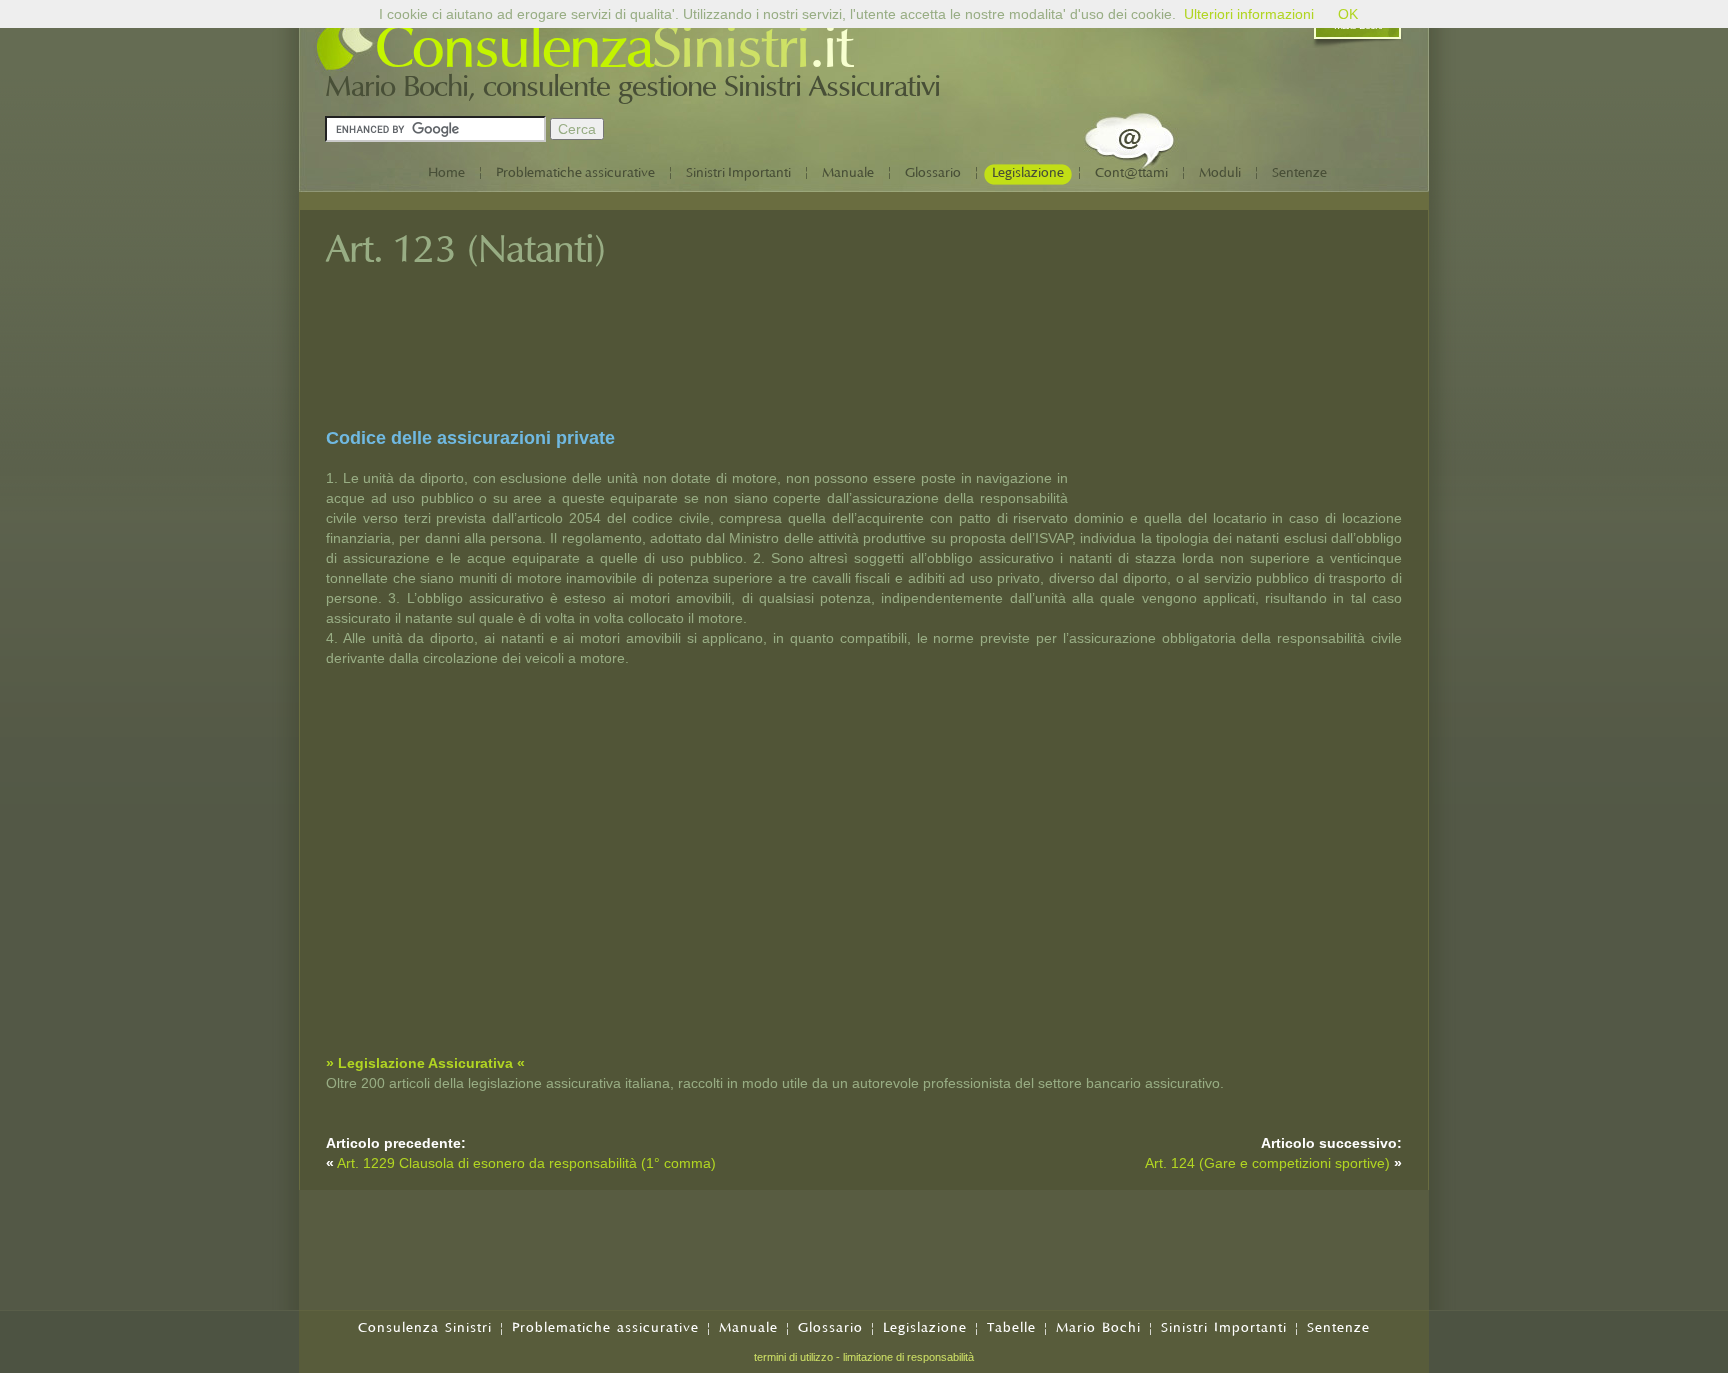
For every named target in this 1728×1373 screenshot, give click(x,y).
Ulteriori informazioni (1249, 14)
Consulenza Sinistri (425, 1327)
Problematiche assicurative (575, 172)
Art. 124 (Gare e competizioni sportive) (1269, 1163)
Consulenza (513, 48)
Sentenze (1299, 172)
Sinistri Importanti (738, 172)
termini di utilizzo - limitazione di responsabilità (864, 1357)
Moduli (1220, 172)
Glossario (933, 172)
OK (1348, 14)
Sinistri (730, 48)
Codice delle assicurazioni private (470, 438)
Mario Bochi (1098, 1327)
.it (830, 48)
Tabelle (1011, 1327)
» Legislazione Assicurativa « (425, 1063)
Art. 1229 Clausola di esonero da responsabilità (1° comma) (526, 1163)
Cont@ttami (1131, 172)
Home (446, 172)
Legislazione (1028, 172)
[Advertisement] (1252, 363)
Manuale (848, 172)
